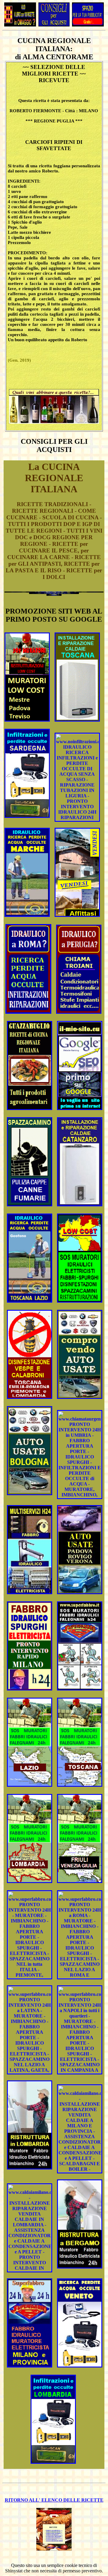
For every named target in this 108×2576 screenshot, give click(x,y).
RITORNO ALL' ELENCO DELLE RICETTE (54, 2500)
